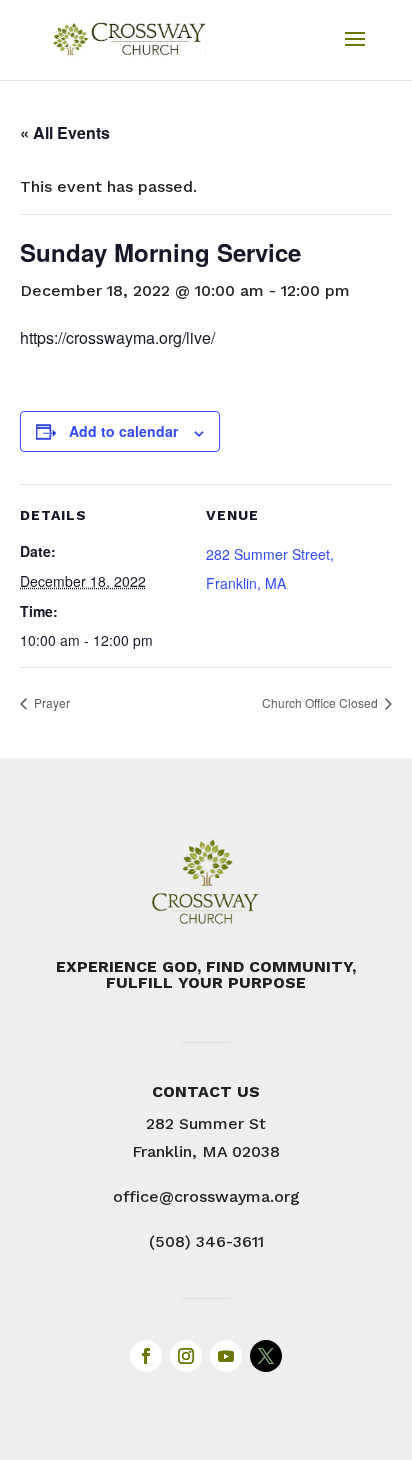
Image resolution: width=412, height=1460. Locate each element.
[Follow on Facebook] (146, 1356)
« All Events (65, 132)
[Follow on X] (266, 1356)
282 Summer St (206, 1123)
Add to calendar (123, 431)
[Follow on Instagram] (186, 1356)
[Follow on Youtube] (226, 1356)
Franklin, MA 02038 (206, 1151)
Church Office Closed (321, 702)
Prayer (50, 702)
